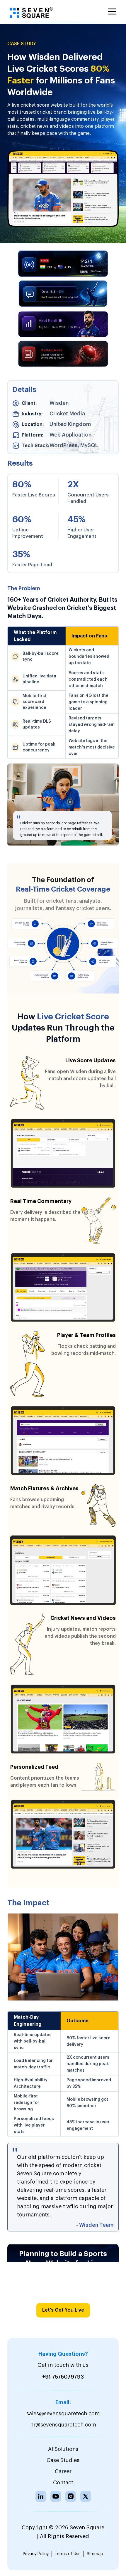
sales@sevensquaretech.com (63, 2414)
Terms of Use (68, 2554)
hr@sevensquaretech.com (63, 2425)
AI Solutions (63, 2449)
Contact (63, 2483)
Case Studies (63, 2460)
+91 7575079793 (63, 2377)
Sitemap (95, 2554)
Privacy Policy (36, 2554)
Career (63, 2471)
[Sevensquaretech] (31, 13)
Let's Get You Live (63, 2310)
